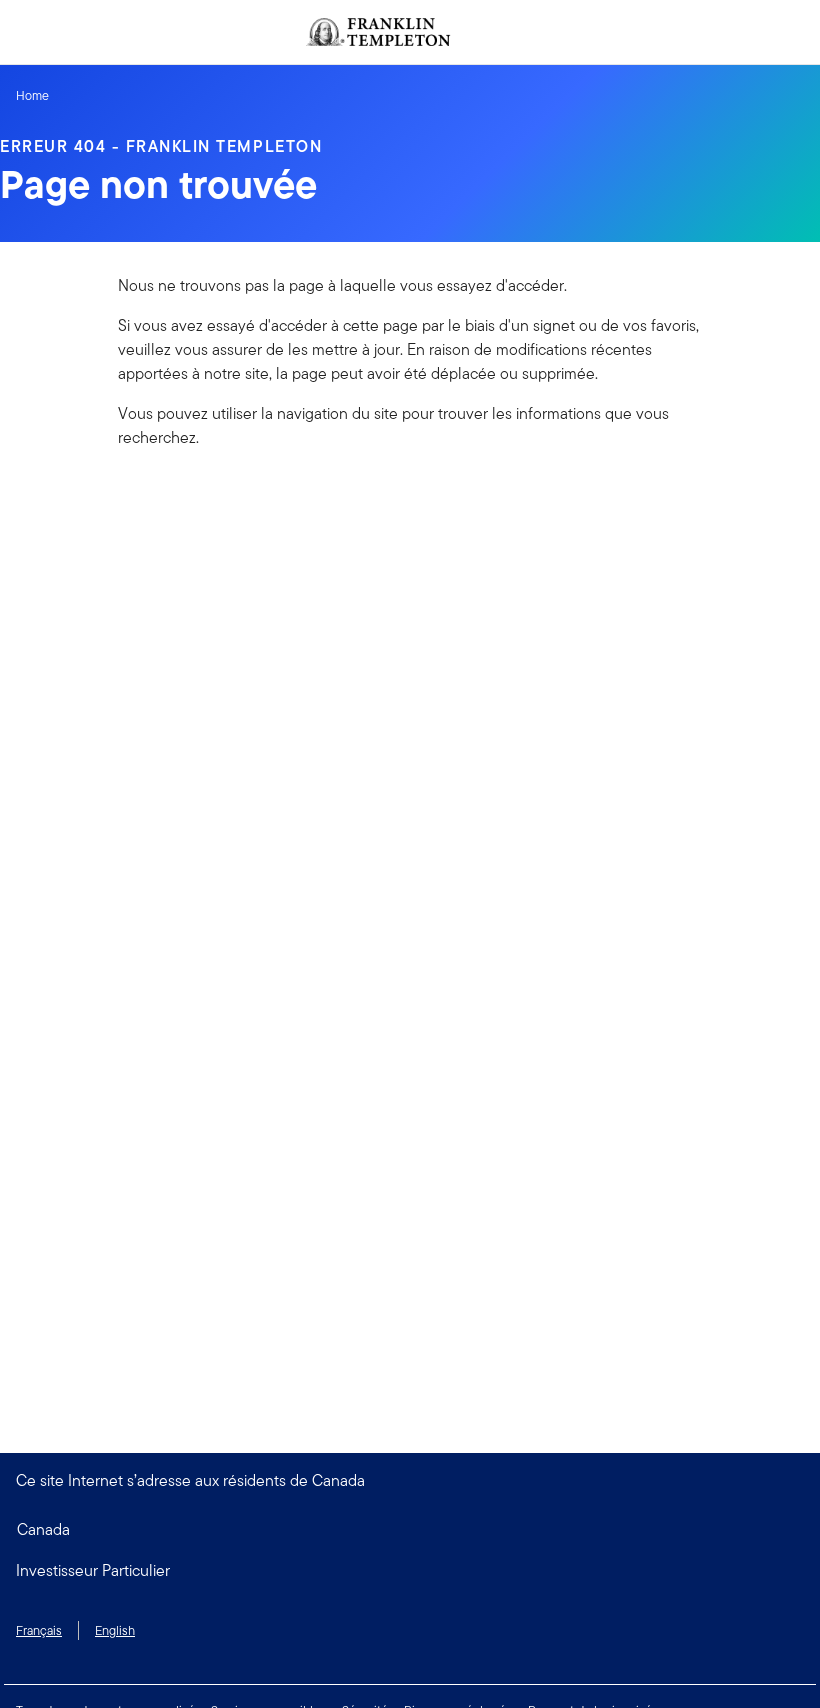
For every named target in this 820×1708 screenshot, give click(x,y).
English (115, 1630)
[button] (410, 1571)
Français (39, 1630)
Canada (43, 1529)
